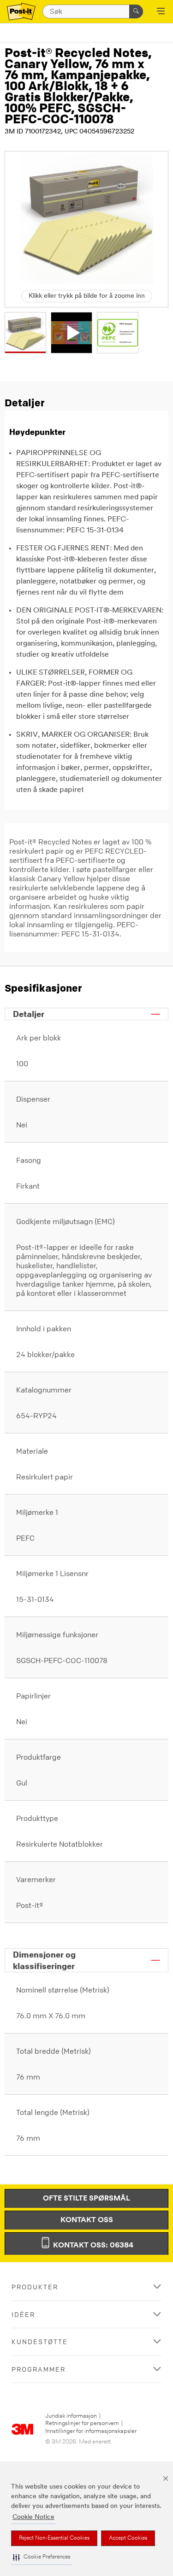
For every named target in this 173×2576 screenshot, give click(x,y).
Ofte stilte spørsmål (86, 2199)
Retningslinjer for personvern (82, 2423)
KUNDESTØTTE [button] (40, 2342)
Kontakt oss (87, 2220)
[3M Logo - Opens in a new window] (21, 12)
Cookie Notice (33, 2517)
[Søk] (136, 12)
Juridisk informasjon (71, 2416)
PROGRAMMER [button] (39, 2369)
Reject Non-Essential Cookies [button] (54, 2538)
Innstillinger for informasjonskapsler (91, 2431)
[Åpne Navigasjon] (161, 12)
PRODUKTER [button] (35, 2287)
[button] (42, 2557)
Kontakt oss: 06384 (92, 2246)
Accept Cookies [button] (128, 2538)
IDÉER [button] (23, 2314)
